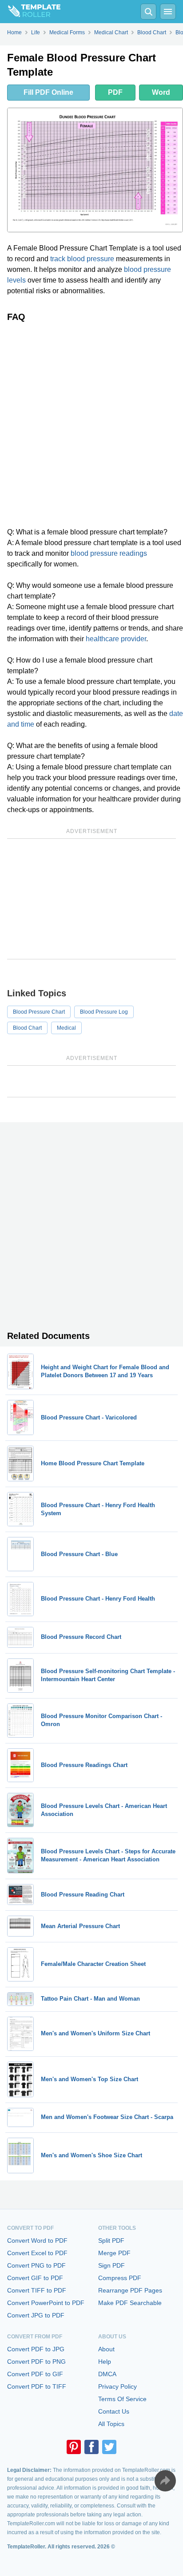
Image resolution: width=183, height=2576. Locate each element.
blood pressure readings (109, 553)
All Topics (111, 2424)
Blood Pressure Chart (39, 1012)
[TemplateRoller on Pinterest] (74, 2447)
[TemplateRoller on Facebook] (91, 2447)
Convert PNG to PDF (36, 2265)
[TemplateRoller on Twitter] (109, 2447)
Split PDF (111, 2240)
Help (105, 2362)
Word (161, 92)
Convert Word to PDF (37, 2240)
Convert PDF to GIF (35, 2374)
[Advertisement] (91, 425)
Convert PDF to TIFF (37, 2386)
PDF (115, 92)
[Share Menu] (165, 2481)
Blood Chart (27, 1028)
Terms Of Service (122, 2399)
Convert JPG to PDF (36, 2315)
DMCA (107, 2374)
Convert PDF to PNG (36, 2362)
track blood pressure (82, 259)
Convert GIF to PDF (35, 2278)
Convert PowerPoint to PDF (46, 2303)
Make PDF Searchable (130, 2303)
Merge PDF (114, 2253)
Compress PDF (120, 2278)
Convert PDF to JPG (36, 2349)
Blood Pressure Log (104, 1012)
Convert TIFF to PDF (37, 2290)
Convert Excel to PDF (37, 2253)
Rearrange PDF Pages (130, 2290)
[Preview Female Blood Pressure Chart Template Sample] (95, 170)
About (106, 2349)
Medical (66, 1028)
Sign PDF (111, 2265)
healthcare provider (116, 639)
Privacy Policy (117, 2386)
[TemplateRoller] (30, 12)
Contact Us (114, 2411)
